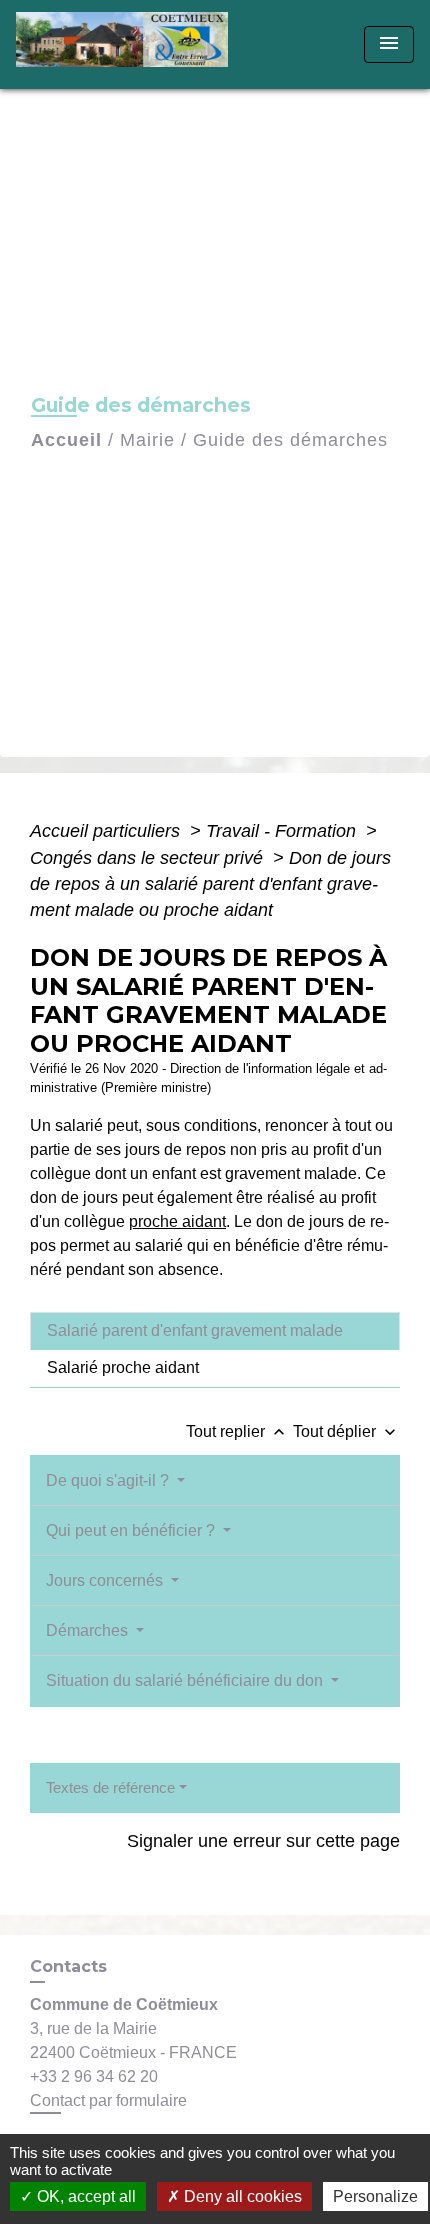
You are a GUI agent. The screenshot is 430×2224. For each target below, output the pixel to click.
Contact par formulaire (108, 2100)
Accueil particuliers (107, 831)
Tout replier (237, 1431)
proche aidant (177, 1221)
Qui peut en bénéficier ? (132, 1530)
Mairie (147, 440)
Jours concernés (106, 1580)
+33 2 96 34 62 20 (94, 2076)
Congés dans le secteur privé (149, 858)
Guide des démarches (290, 440)
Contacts (68, 1966)
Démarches (89, 1630)
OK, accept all (84, 2196)
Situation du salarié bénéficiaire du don (186, 1680)
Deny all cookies (241, 2196)
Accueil (66, 440)
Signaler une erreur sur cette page (263, 1841)
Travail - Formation (283, 831)
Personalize (375, 2196)
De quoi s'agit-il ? (109, 1480)
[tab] (215, 1331)
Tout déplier (346, 1431)
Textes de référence (110, 1787)
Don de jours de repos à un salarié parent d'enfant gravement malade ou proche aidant (210, 884)
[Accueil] (128, 44)
